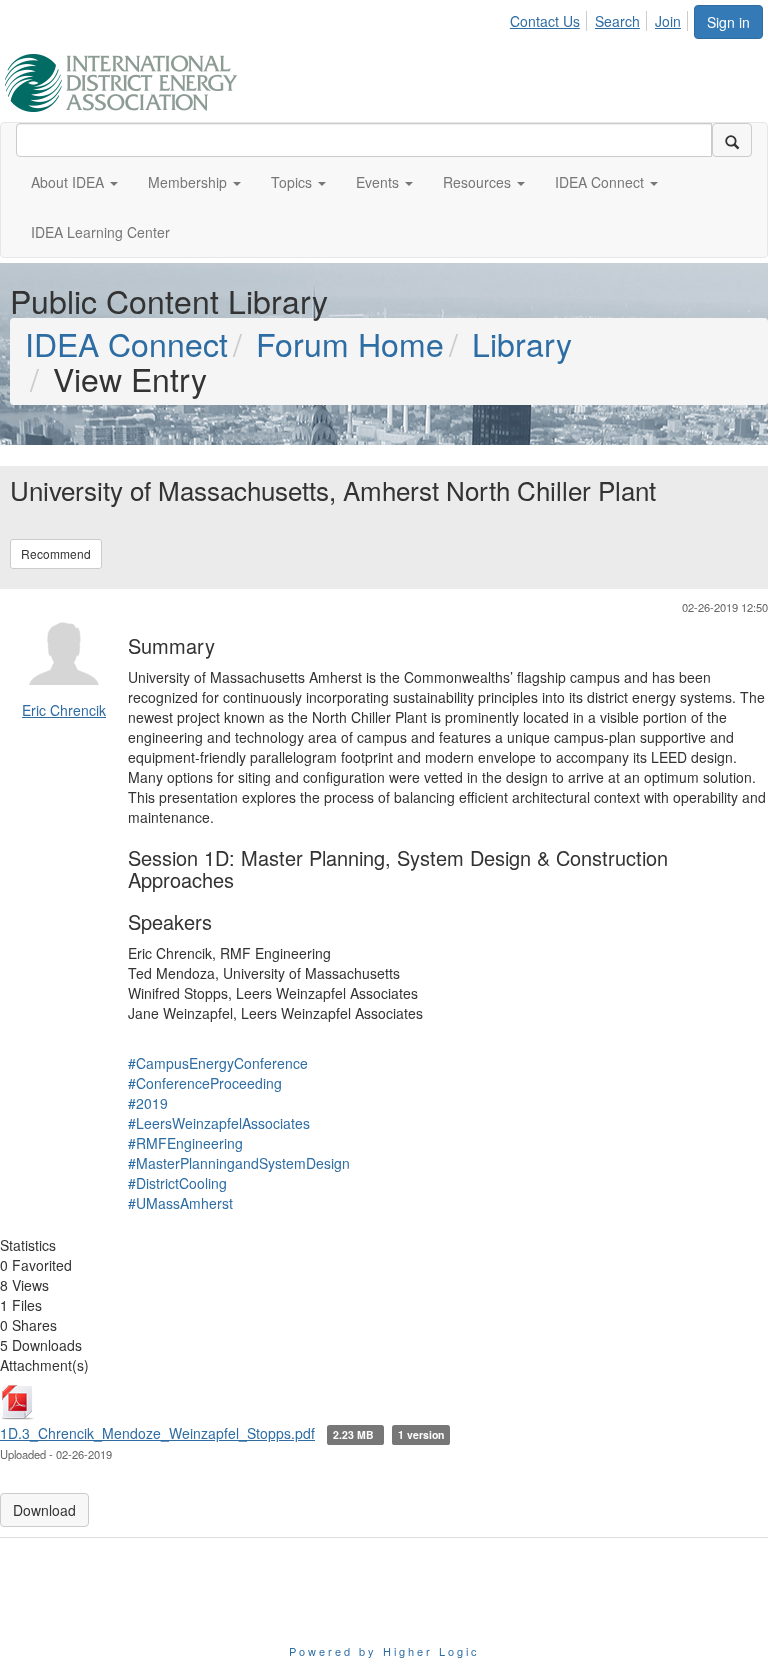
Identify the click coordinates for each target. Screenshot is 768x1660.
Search (617, 21)
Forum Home (350, 343)
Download (44, 1510)
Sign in (728, 22)
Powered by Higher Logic (384, 1651)
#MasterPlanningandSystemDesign (239, 1163)
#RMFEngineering (185, 1143)
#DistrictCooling (177, 1183)
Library (522, 343)
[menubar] (601, 18)
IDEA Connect (126, 343)
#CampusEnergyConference (218, 1063)
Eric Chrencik (64, 710)
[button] (74, 182)
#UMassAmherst (180, 1203)
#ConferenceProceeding (205, 1083)
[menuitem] (550, 18)
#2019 (148, 1103)
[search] (732, 140)
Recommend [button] (56, 553)
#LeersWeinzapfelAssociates (219, 1123)
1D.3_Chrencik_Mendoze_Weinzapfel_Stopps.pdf (157, 1433)
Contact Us (545, 21)
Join (668, 21)
